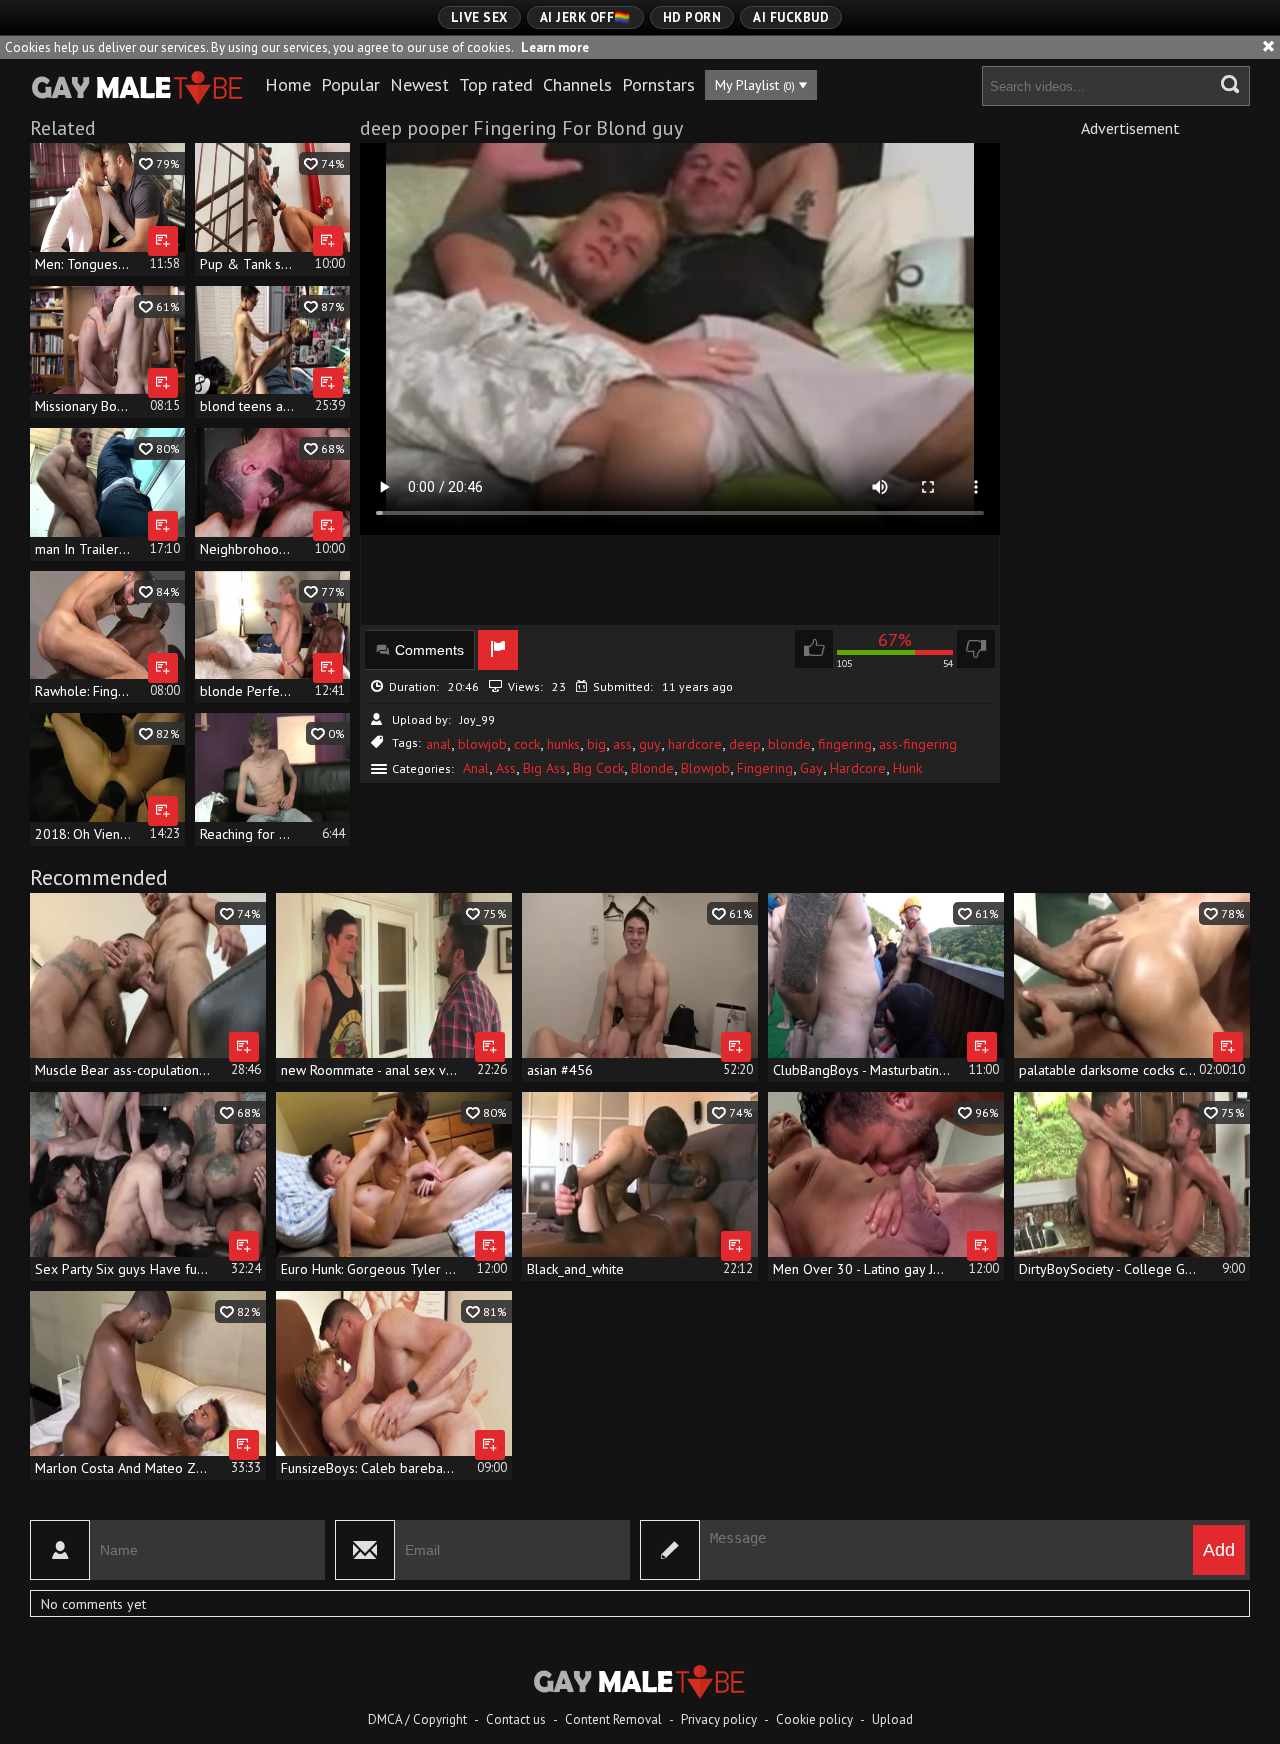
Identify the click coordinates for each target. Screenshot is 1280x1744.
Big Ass (544, 768)
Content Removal (613, 1719)
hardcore (695, 744)
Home (288, 84)
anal (438, 744)
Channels (577, 84)
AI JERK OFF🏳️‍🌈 (585, 17)
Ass (506, 768)
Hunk (907, 768)
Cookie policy (814, 1719)
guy (650, 744)
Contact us (516, 1719)
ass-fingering (918, 744)
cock (527, 744)
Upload (892, 1719)
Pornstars (658, 84)
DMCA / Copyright (417, 1719)
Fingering (765, 768)
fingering (845, 744)
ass (622, 744)
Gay (811, 768)
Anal (476, 768)
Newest (419, 84)
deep (745, 744)
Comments (429, 650)
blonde (789, 744)
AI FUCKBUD (791, 17)
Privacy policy (719, 1719)
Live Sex (479, 17)
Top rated (496, 84)
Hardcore (858, 768)
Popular (350, 84)
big (596, 744)
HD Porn (692, 17)
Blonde (652, 768)
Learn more (555, 47)
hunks (563, 744)
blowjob (482, 744)
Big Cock (598, 768)
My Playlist (755, 85)
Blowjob (705, 768)
